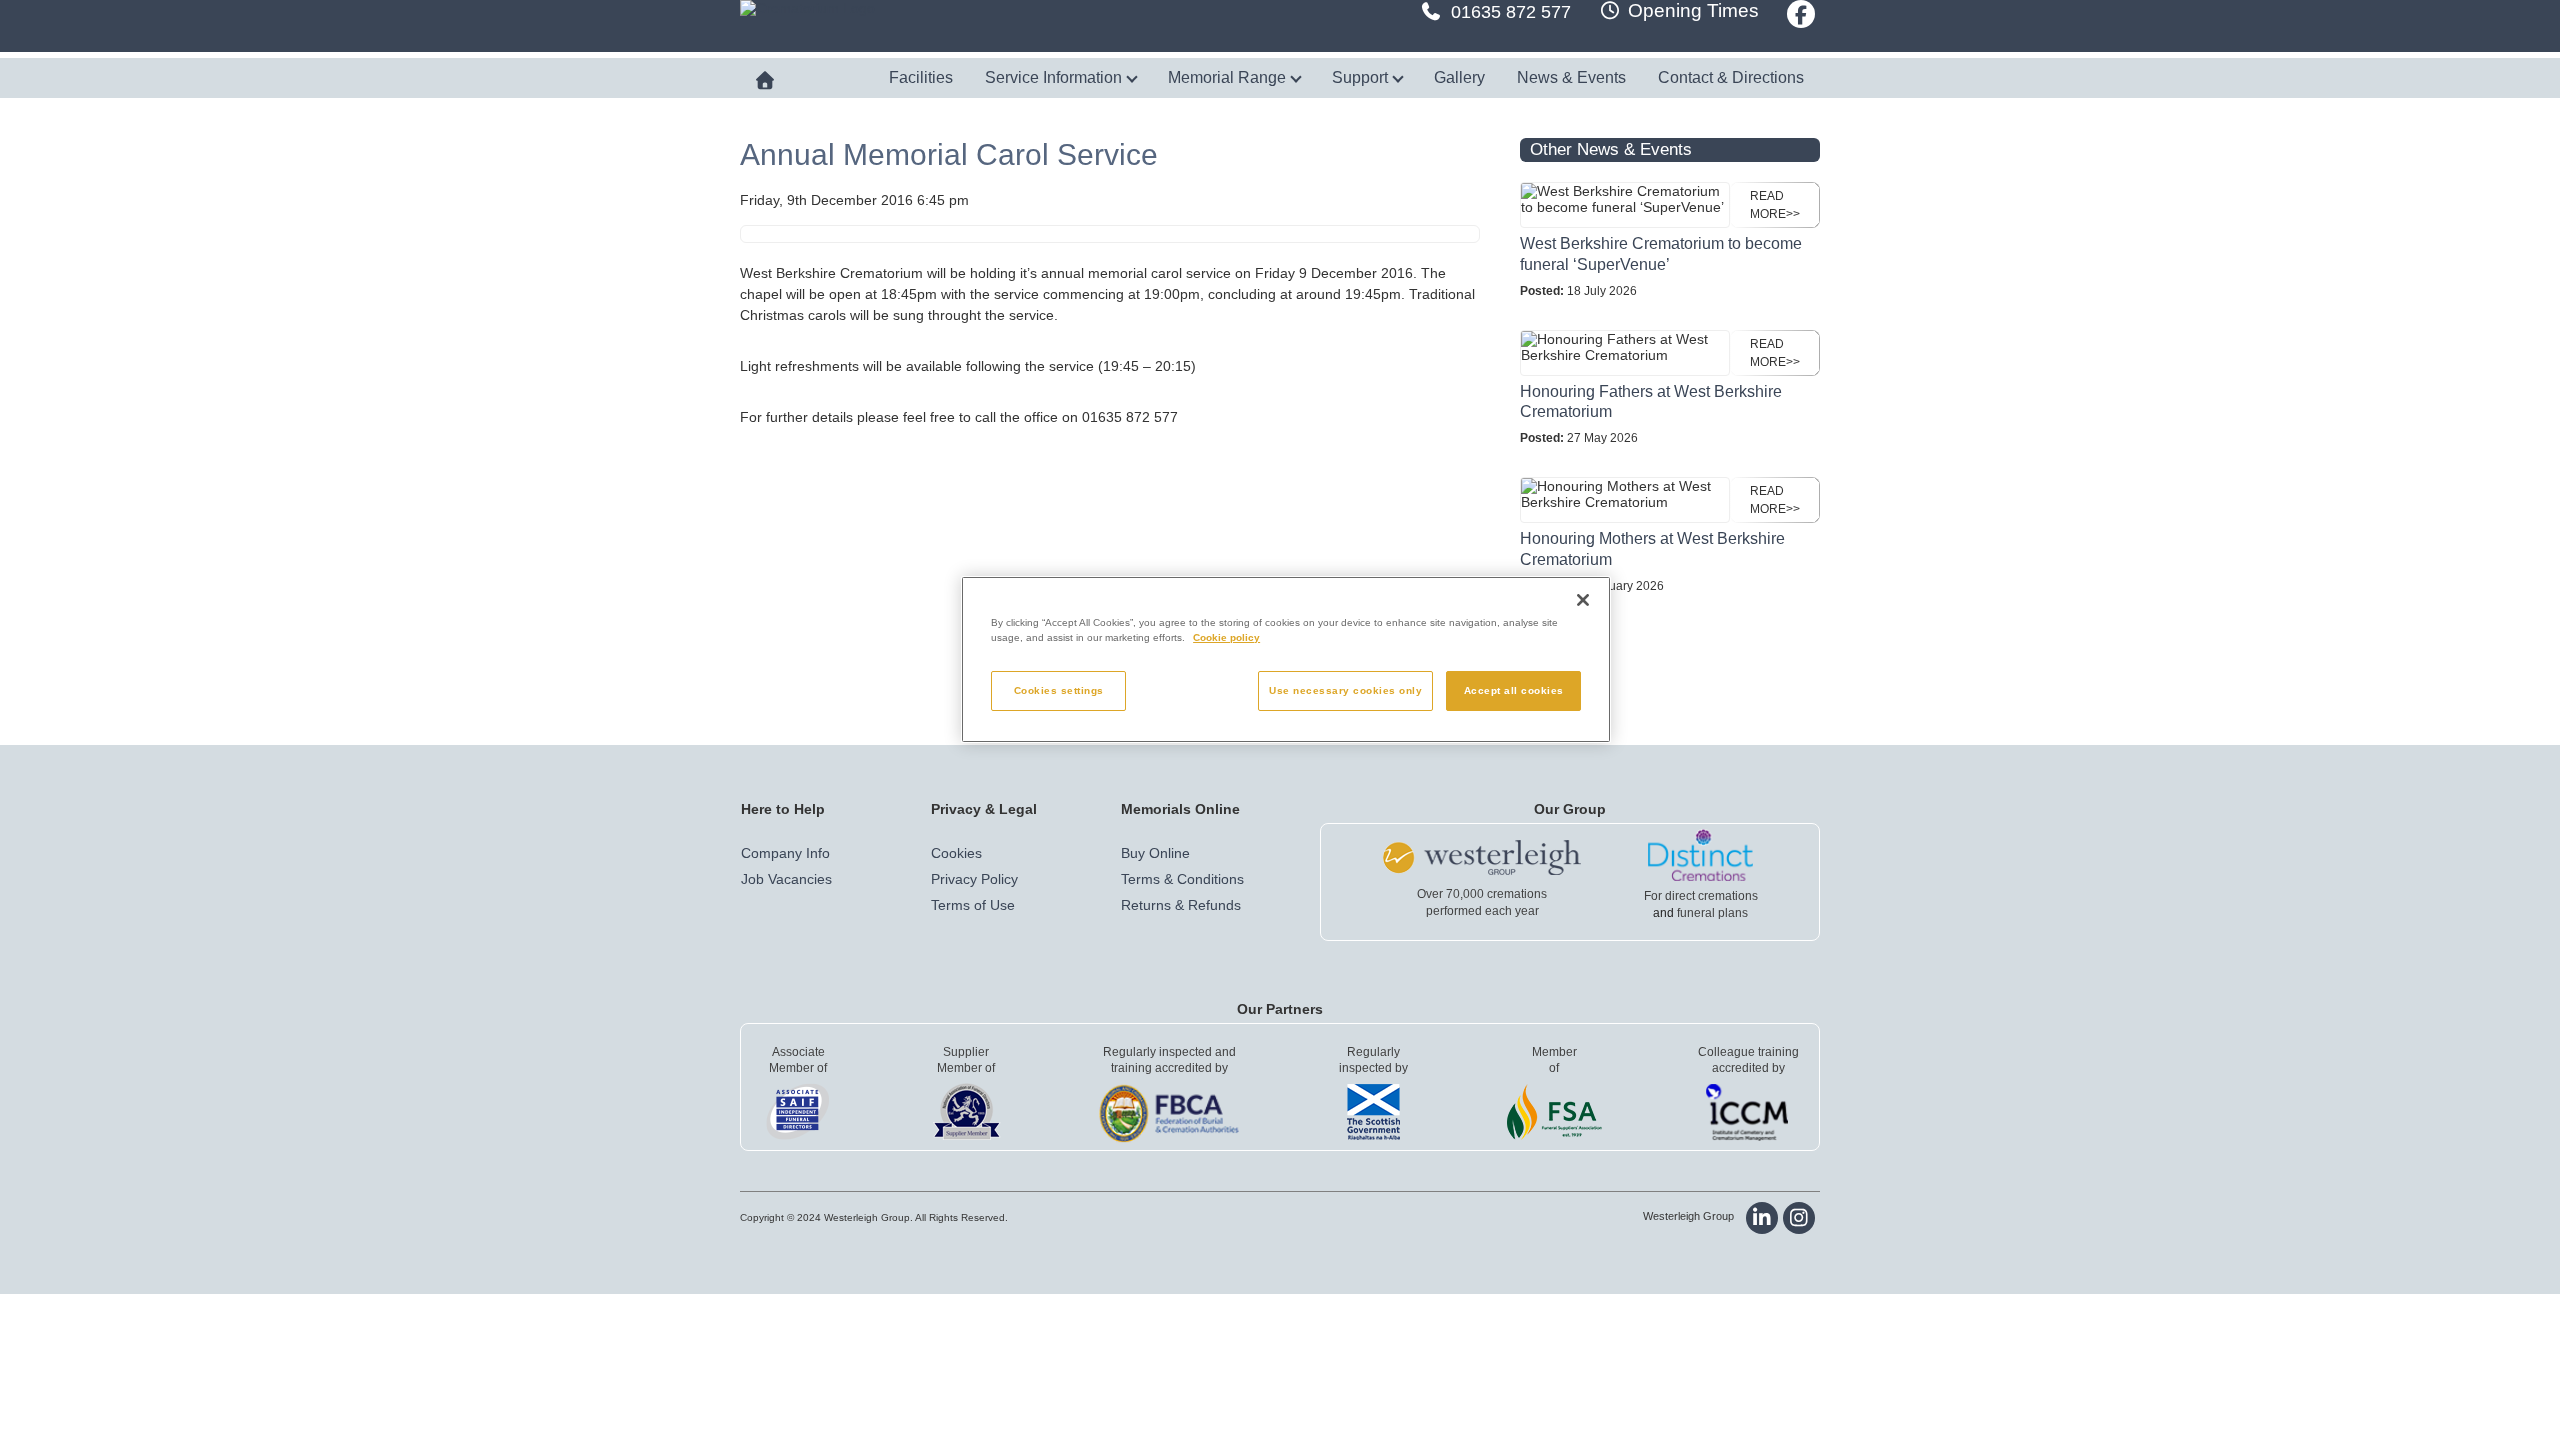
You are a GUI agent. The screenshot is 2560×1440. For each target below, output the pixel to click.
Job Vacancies (786, 879)
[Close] (1583, 600)
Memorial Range (1229, 77)
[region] (1286, 659)
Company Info (785, 853)
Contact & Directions (1731, 77)
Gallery (1459, 77)
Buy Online (1155, 853)
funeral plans (1712, 913)
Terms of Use (973, 905)
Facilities (921, 77)
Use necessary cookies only (1345, 690)
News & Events (1571, 77)
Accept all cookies (1514, 690)
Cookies (956, 853)
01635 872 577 (1511, 12)
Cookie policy (1226, 637)
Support (1362, 77)
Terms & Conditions (1182, 879)
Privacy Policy (974, 879)
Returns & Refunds (1181, 905)
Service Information (1055, 77)
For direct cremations (1701, 896)
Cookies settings (1059, 690)
